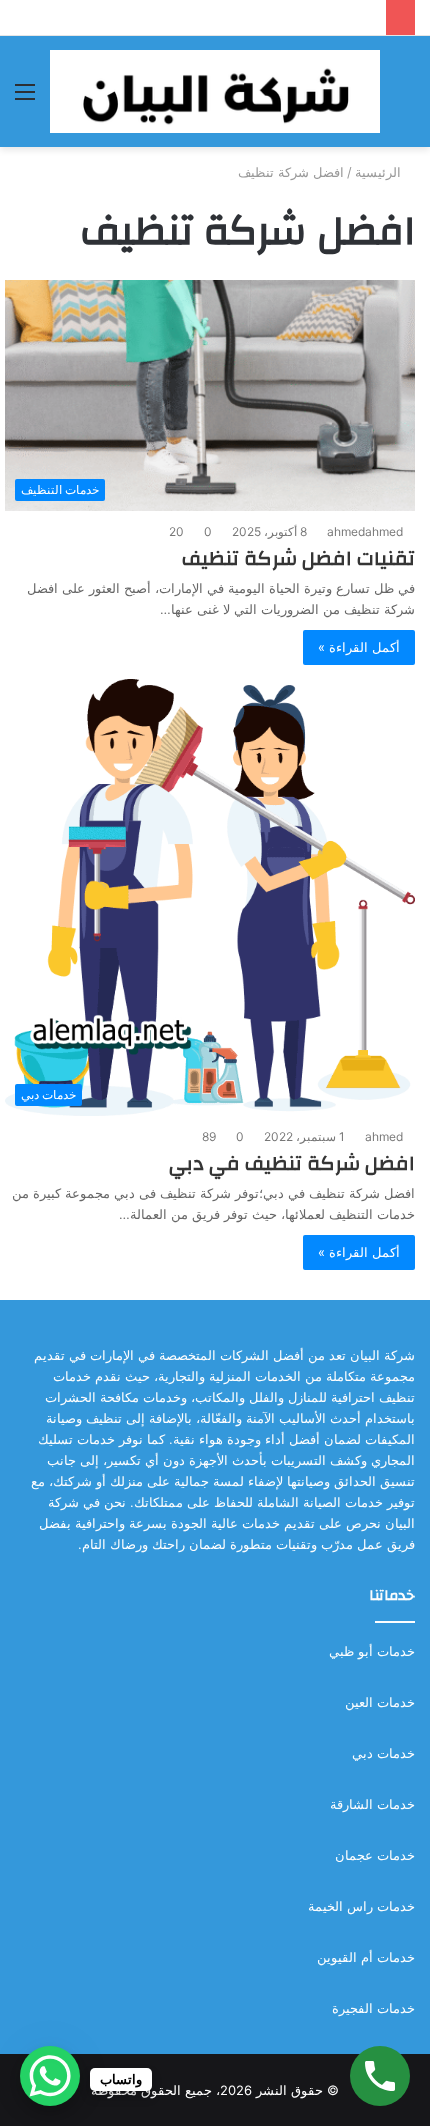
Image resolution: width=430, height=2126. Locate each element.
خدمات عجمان (375, 1855)
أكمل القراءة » (359, 647)
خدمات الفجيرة (373, 2008)
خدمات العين (380, 1702)
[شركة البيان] (215, 91)
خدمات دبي (383, 1753)
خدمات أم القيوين (366, 1957)
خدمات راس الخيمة (361, 1906)
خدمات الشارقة (372, 1804)
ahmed (384, 1136)
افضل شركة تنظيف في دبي (292, 1163)
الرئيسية (380, 172)
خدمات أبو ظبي (372, 1651)
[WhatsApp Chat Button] (50, 2076)
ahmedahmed (365, 531)
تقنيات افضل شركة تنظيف (298, 558)
